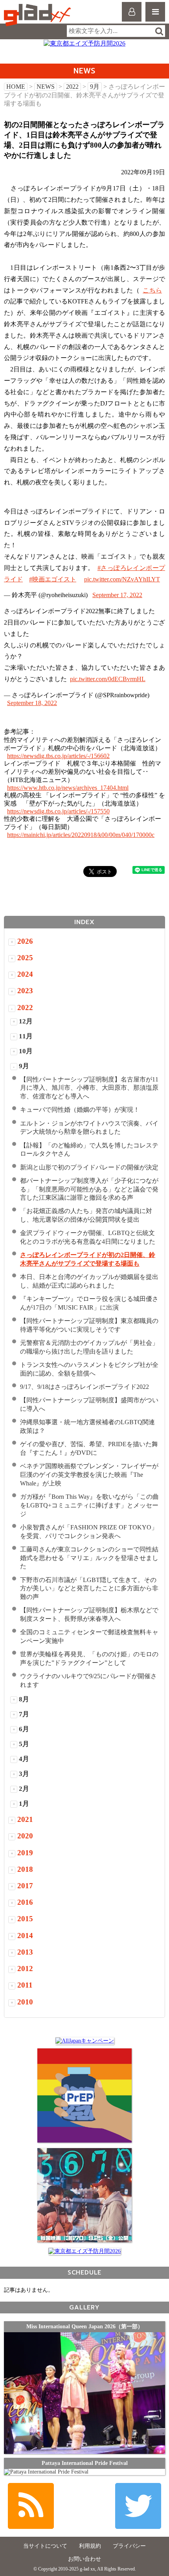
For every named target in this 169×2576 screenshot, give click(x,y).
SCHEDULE (84, 2272)
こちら (152, 290)
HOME (16, 87)
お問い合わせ (84, 2559)
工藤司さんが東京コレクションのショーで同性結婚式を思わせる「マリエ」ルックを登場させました (89, 1558)
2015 (25, 1919)
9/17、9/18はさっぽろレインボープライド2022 (84, 1387)
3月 (24, 1774)
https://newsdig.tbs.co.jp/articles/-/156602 (58, 756)
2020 (25, 1836)
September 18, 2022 (32, 703)
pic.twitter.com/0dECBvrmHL (108, 679)
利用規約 (90, 2546)
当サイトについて (45, 2546)
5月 (24, 1744)
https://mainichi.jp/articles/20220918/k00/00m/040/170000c (81, 835)
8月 (24, 1699)
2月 (24, 1789)
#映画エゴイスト (53, 579)
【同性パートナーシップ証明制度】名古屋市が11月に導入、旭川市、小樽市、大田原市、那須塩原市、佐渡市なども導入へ (89, 1088)
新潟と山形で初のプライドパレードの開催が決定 (89, 1167)
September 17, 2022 (117, 595)
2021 (25, 1819)
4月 (24, 1759)
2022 (72, 87)
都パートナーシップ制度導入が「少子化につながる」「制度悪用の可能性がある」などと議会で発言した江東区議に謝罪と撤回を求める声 (89, 1189)
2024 (25, 974)
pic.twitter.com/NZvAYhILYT (122, 579)
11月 (26, 1036)
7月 (24, 1714)
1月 (24, 1804)
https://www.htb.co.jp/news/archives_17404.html (68, 788)
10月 (26, 1051)
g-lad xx (38, 15)
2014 (25, 1936)
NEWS (46, 87)
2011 (25, 1985)
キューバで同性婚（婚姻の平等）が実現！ (80, 1110)
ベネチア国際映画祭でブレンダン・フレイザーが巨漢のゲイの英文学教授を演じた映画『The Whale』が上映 (89, 1475)
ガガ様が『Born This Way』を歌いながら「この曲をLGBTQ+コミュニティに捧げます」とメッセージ (89, 1505)
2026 (25, 941)
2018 (25, 1869)
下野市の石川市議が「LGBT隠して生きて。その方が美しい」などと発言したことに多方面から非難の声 (89, 1589)
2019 (25, 1853)
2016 (25, 1902)
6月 (24, 1729)
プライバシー (129, 2546)
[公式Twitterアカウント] (138, 2506)
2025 (25, 958)
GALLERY (84, 2307)
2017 (25, 1886)
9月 (95, 87)
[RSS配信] (31, 2506)
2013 (25, 1952)
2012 (25, 1969)
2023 (25, 991)
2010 (25, 2002)
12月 (26, 1021)
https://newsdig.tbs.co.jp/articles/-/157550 (58, 811)
